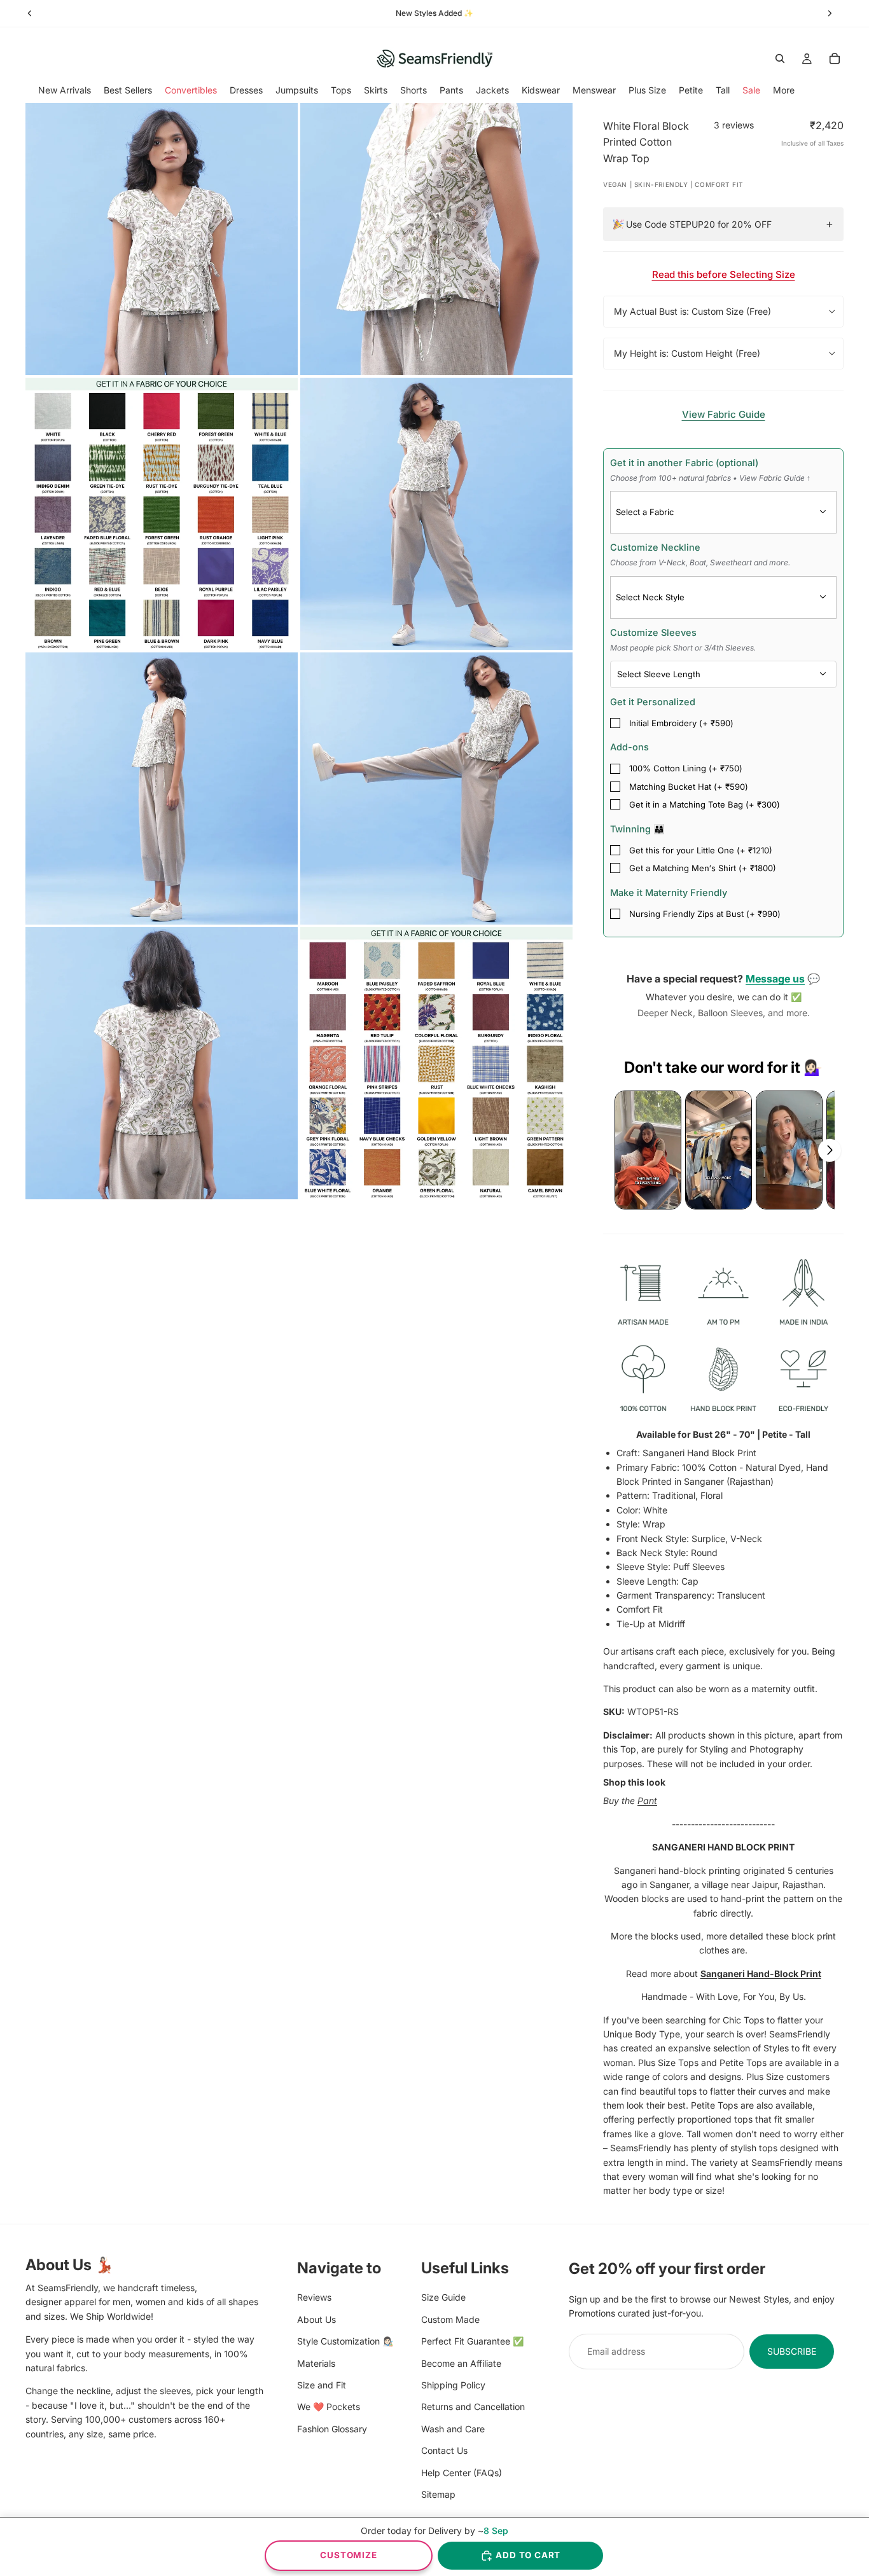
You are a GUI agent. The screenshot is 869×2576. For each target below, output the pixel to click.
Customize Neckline (700, 554)
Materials (316, 2363)
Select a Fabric (645, 512)
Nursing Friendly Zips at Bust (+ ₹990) (705, 914)
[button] (648, 1150)
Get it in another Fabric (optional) (710, 470)
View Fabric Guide (724, 414)
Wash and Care (453, 2428)
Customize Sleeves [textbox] (683, 640)
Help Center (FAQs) (462, 2472)
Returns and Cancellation (473, 2407)
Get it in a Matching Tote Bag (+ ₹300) (705, 804)
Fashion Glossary (332, 2428)
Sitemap (438, 2494)
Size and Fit (322, 2385)
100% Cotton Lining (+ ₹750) (686, 768)
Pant (647, 1801)
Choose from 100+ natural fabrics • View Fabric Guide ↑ (710, 478)
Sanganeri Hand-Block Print (761, 1973)
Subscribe (792, 2351)
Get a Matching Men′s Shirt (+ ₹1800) (703, 868)
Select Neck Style (650, 597)
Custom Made (450, 2319)
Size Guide (443, 2297)
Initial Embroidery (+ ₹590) (681, 723)
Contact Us (444, 2450)
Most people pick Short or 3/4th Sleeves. (683, 648)
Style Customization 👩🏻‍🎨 (345, 2341)
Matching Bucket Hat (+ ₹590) (689, 787)
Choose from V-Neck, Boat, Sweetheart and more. (700, 562)
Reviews (314, 2297)
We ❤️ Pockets (329, 2407)
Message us (775, 979)
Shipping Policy (453, 2385)
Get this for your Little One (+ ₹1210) (701, 850)
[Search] (780, 59)
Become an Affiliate (461, 2363)
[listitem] (784, 90)
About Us (316, 2319)
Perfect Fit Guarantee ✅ (472, 2341)
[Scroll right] (830, 1150)
